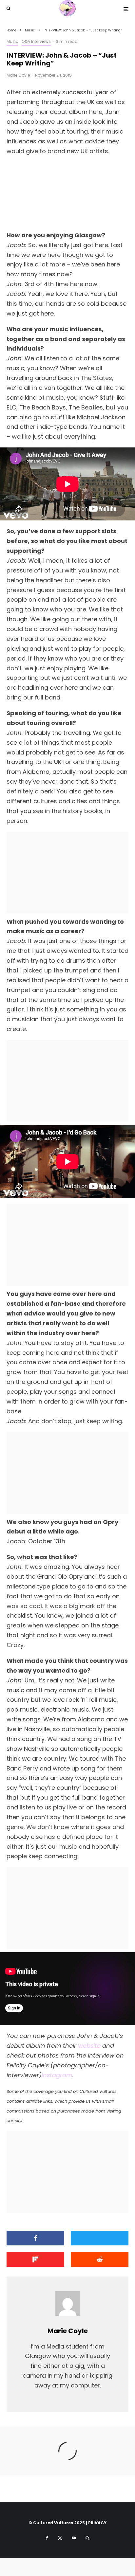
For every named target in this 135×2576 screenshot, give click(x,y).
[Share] (35, 2238)
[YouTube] (74, 2538)
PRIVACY (97, 2523)
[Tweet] (100, 2238)
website (89, 2046)
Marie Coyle (18, 75)
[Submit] (100, 2259)
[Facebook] (47, 2538)
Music (12, 41)
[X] (60, 2538)
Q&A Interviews (36, 41)
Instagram (57, 2075)
